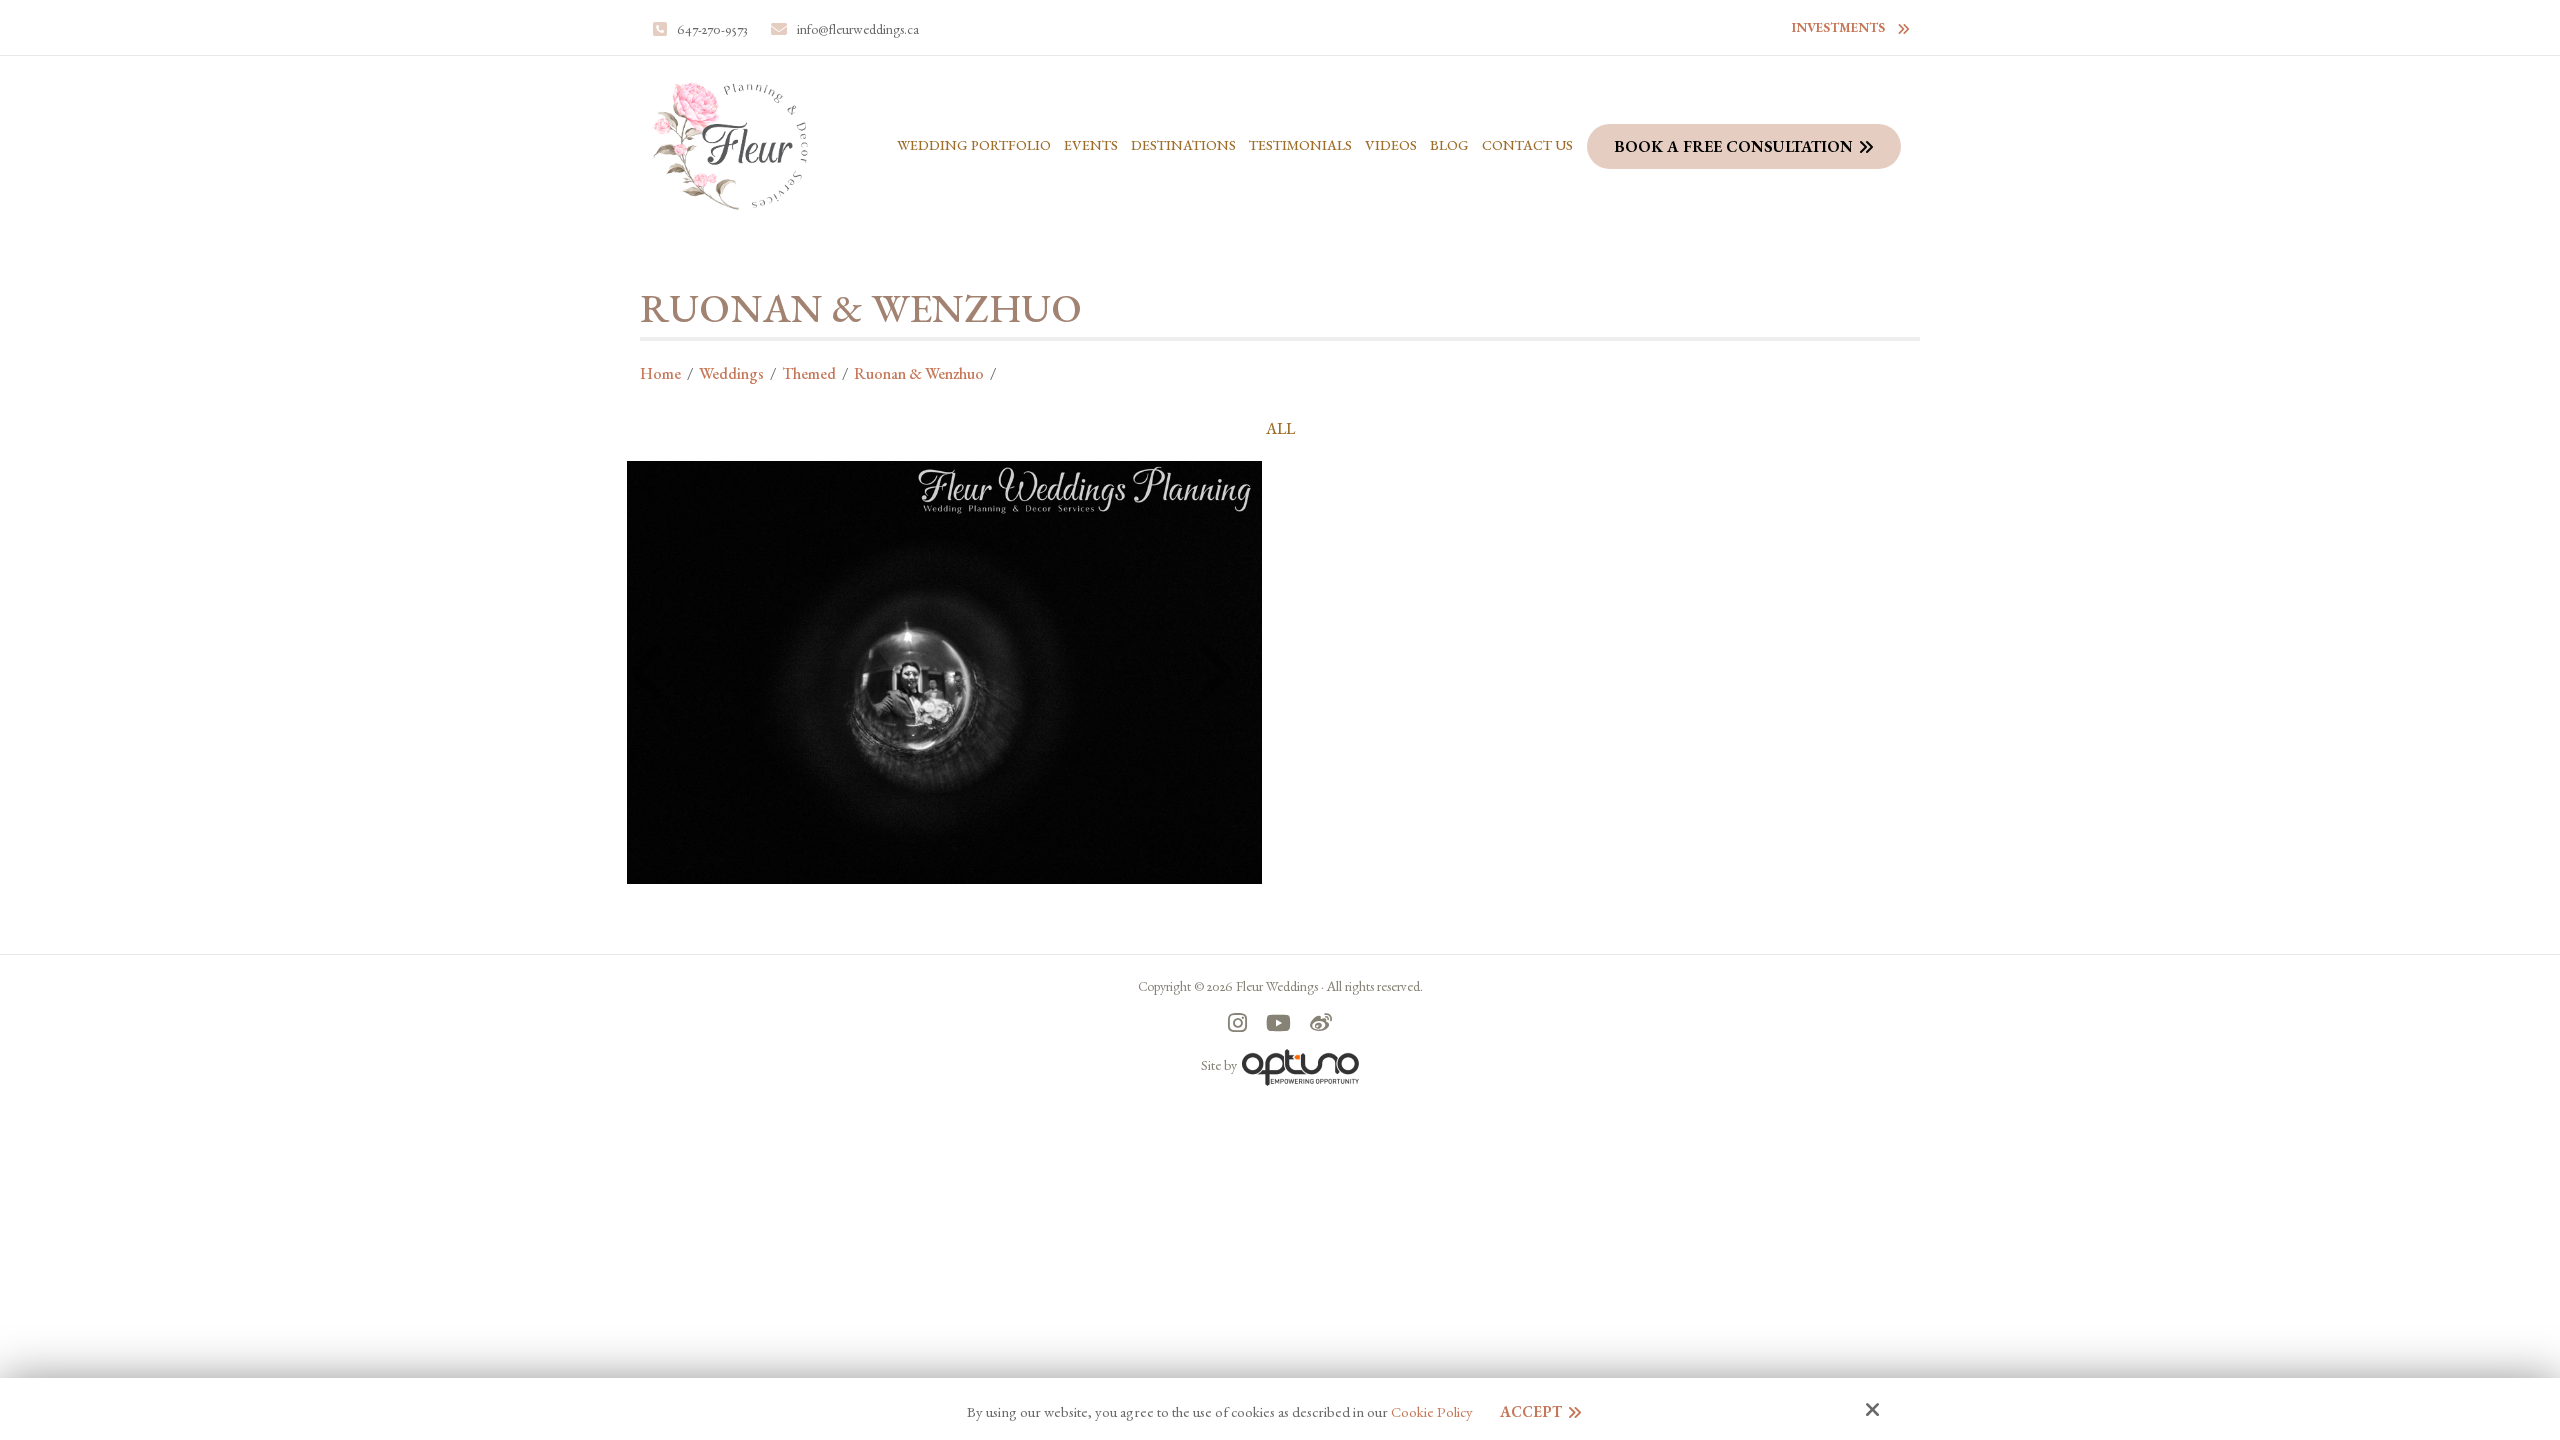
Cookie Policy (1432, 1412)
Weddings (731, 373)
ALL (1280, 429)
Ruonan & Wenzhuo (919, 373)
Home (660, 373)
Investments (1838, 27)
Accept (1531, 1411)
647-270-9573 (712, 29)
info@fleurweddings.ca (858, 29)
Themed (809, 373)
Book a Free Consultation (1733, 146)
